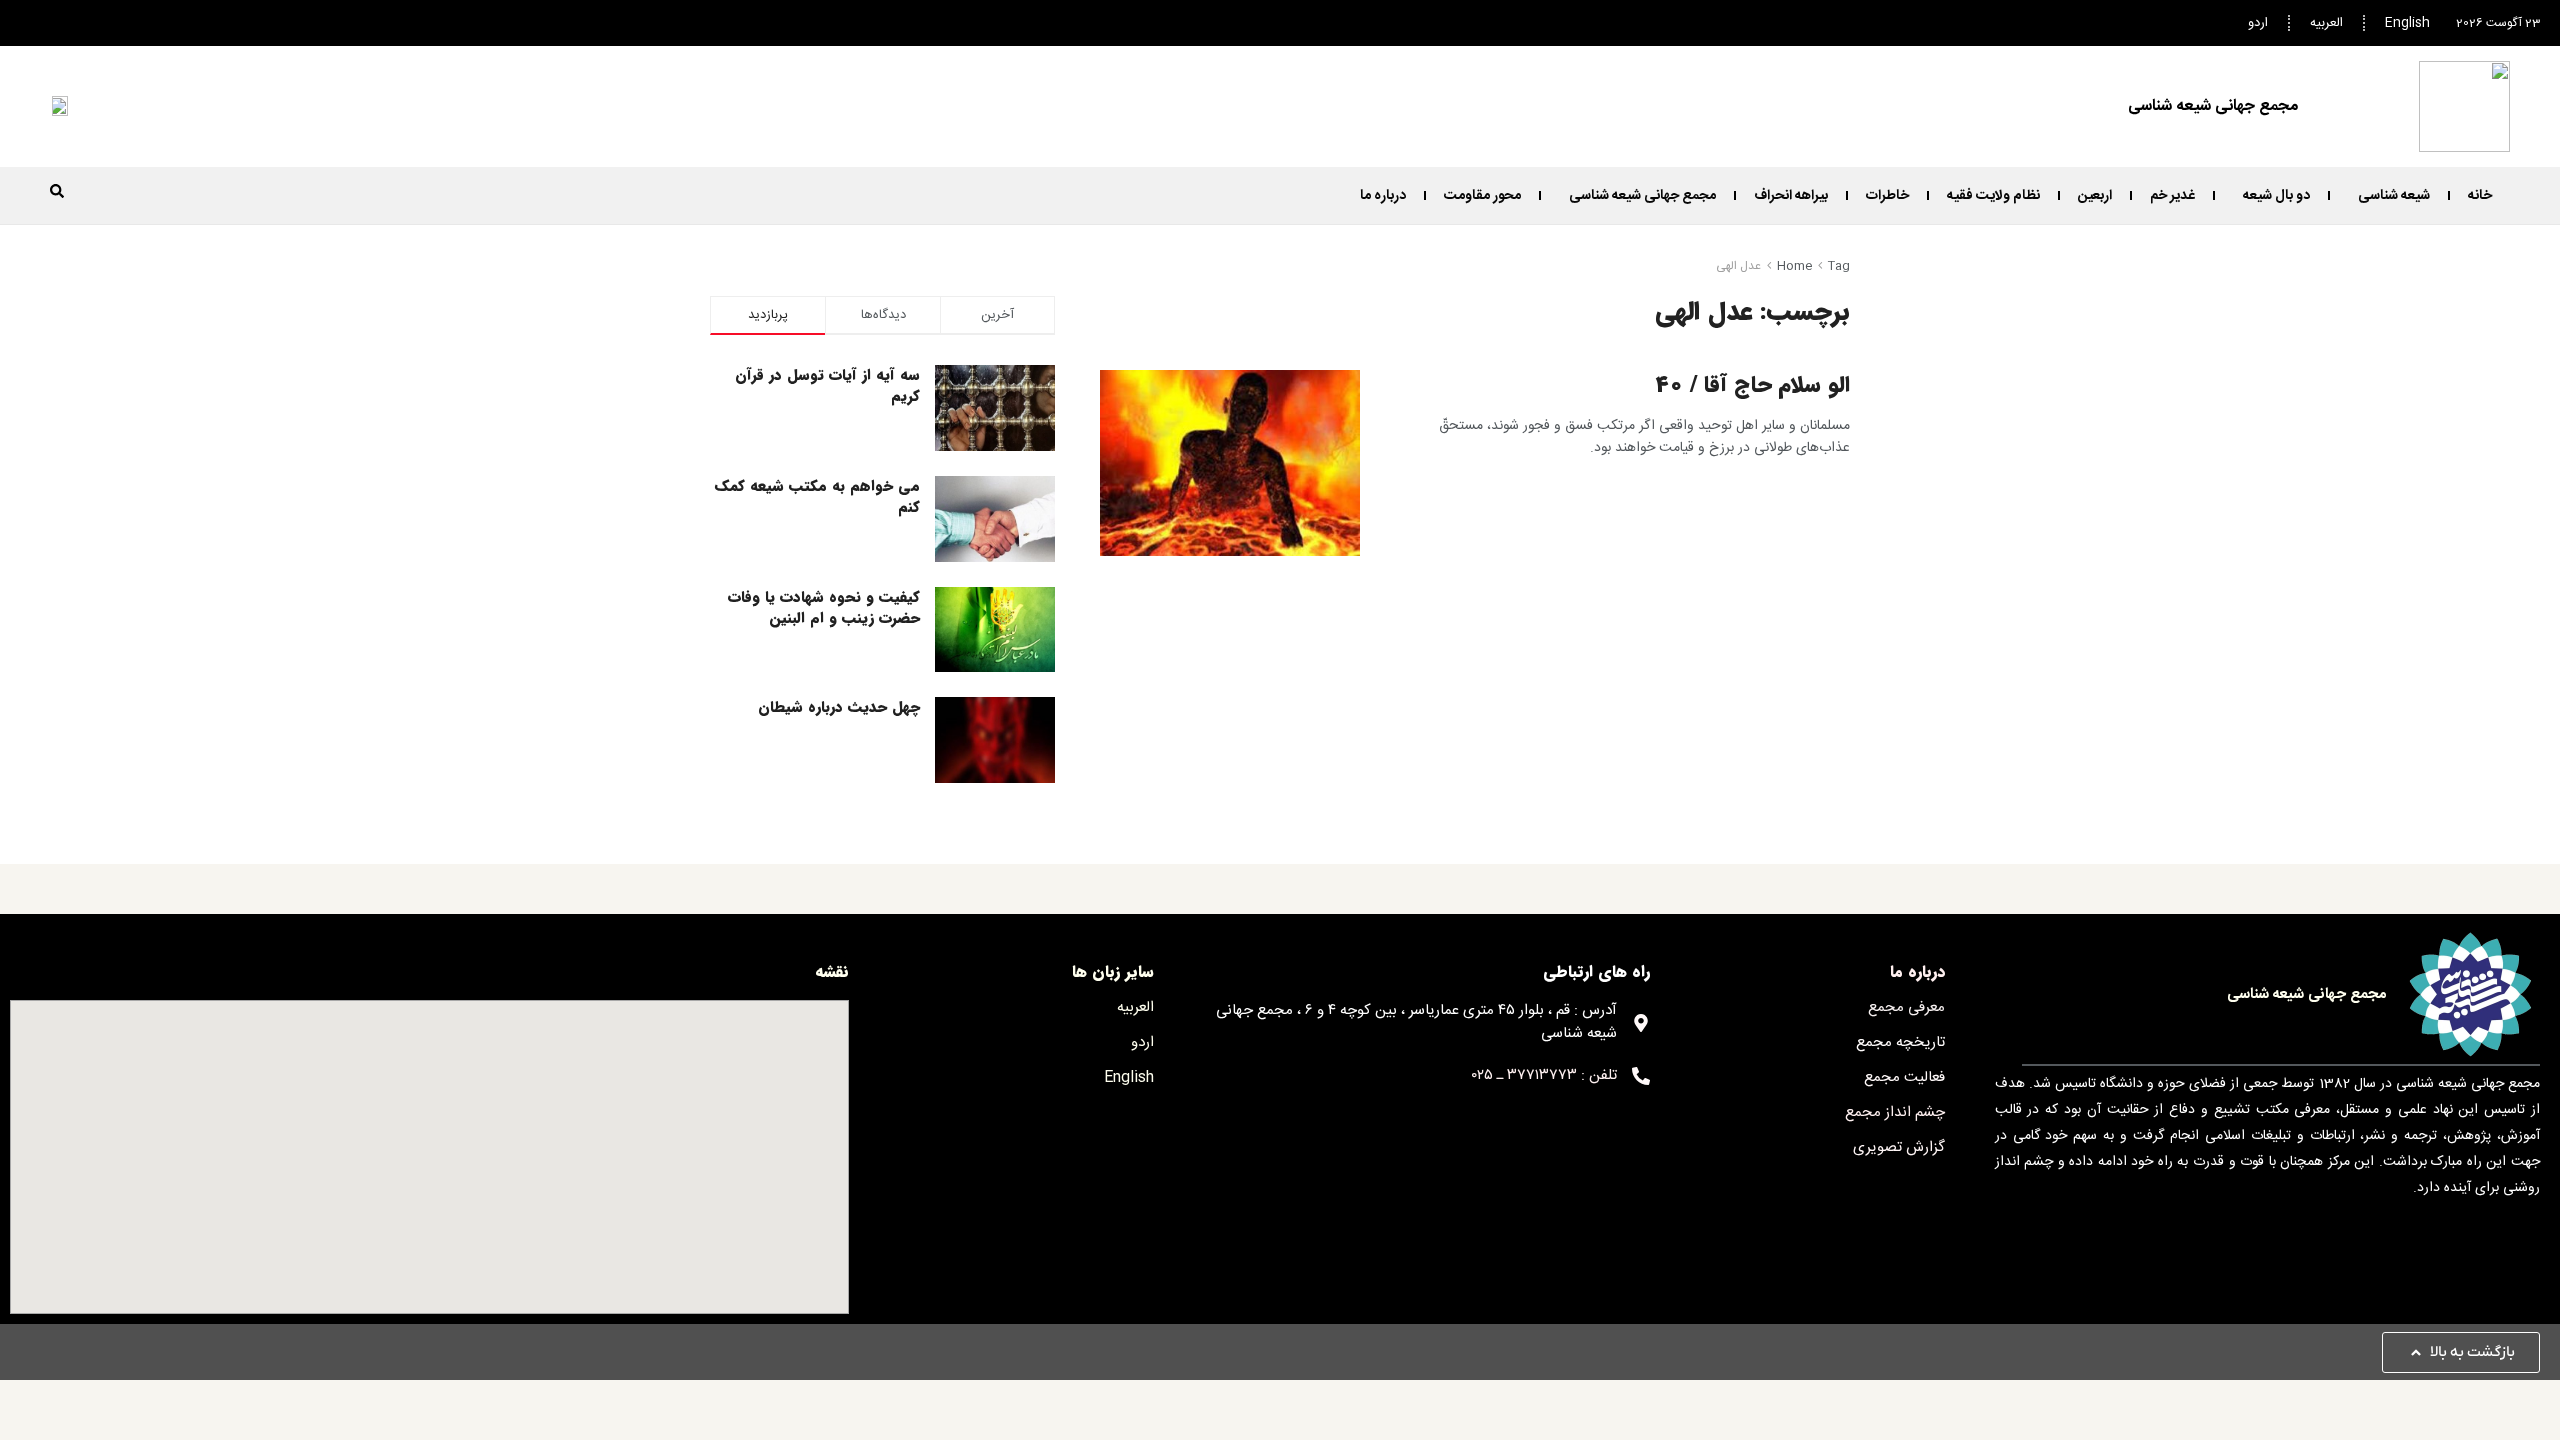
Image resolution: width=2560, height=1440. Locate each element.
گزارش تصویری (1899, 1147)
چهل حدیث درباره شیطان (839, 707)
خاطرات (1887, 196)
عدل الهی (1738, 266)
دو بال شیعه (2276, 196)
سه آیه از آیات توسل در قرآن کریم (827, 385)
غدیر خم (2172, 196)
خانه (2480, 196)
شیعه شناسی (2394, 196)
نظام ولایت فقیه (1993, 196)
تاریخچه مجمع (1900, 1042)
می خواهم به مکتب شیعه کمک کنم (817, 496)
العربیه (2326, 23)
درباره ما (1383, 196)
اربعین (2095, 196)
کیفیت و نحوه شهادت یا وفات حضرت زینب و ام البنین (824, 607)
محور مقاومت (1482, 196)
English (2407, 23)
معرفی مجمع (1906, 1007)
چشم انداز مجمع (1895, 1112)
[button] (57, 191)
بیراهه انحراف (1791, 196)
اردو (2258, 23)
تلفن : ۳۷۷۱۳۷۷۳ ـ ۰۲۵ (1544, 1075)
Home (1794, 266)
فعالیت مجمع (1904, 1077)
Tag (1839, 266)
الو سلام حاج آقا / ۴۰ (1752, 385)
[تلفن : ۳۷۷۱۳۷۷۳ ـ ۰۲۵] (1641, 1076)
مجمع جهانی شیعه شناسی (1642, 196)
